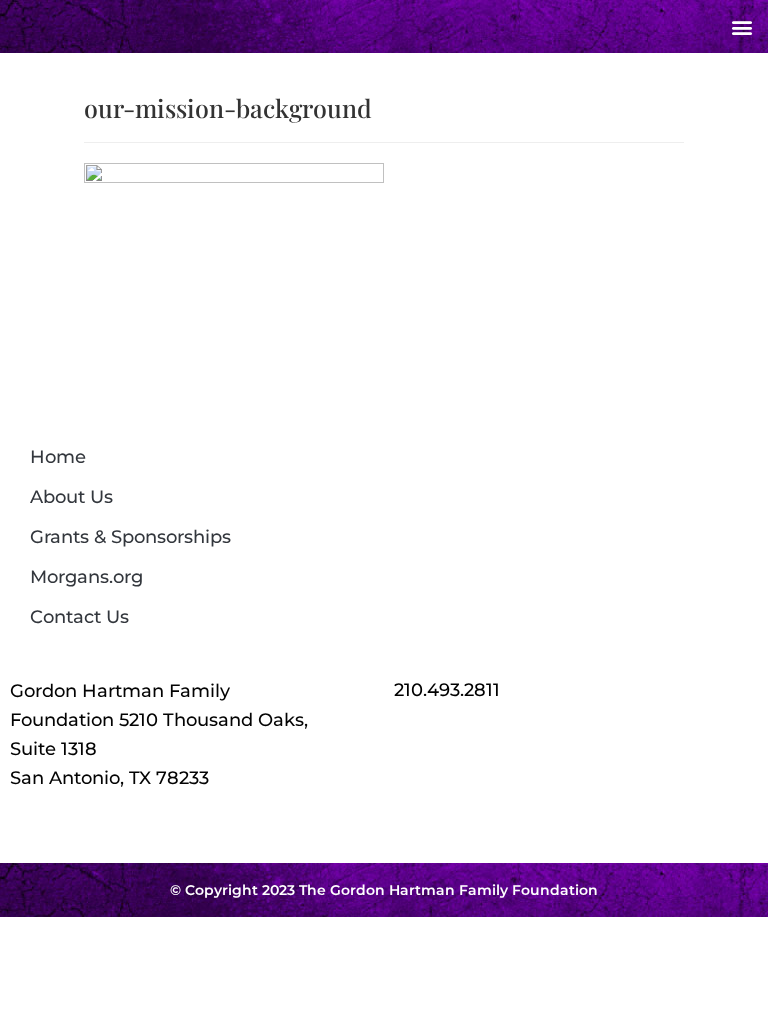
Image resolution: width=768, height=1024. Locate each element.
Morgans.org (86, 577)
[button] (741, 26)
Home (58, 457)
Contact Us (79, 617)
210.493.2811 (447, 690)
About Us (71, 497)
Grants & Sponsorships (130, 537)
